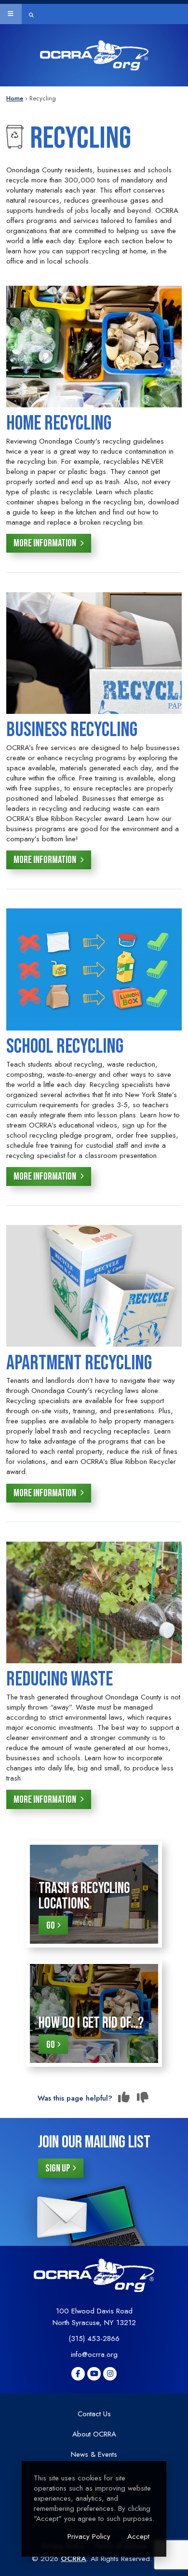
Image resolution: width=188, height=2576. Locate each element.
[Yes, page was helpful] (124, 2098)
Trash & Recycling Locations (84, 1896)
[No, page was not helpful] (143, 2098)
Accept (138, 2536)
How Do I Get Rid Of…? (91, 2023)
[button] (11, 14)
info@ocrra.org (94, 2354)
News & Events (94, 2454)
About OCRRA (94, 2434)
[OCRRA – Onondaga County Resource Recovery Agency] (94, 55)
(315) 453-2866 (94, 2339)
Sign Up (58, 2168)
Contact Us (94, 2414)
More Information (46, 543)
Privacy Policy (89, 2536)
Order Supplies (26, 89)
